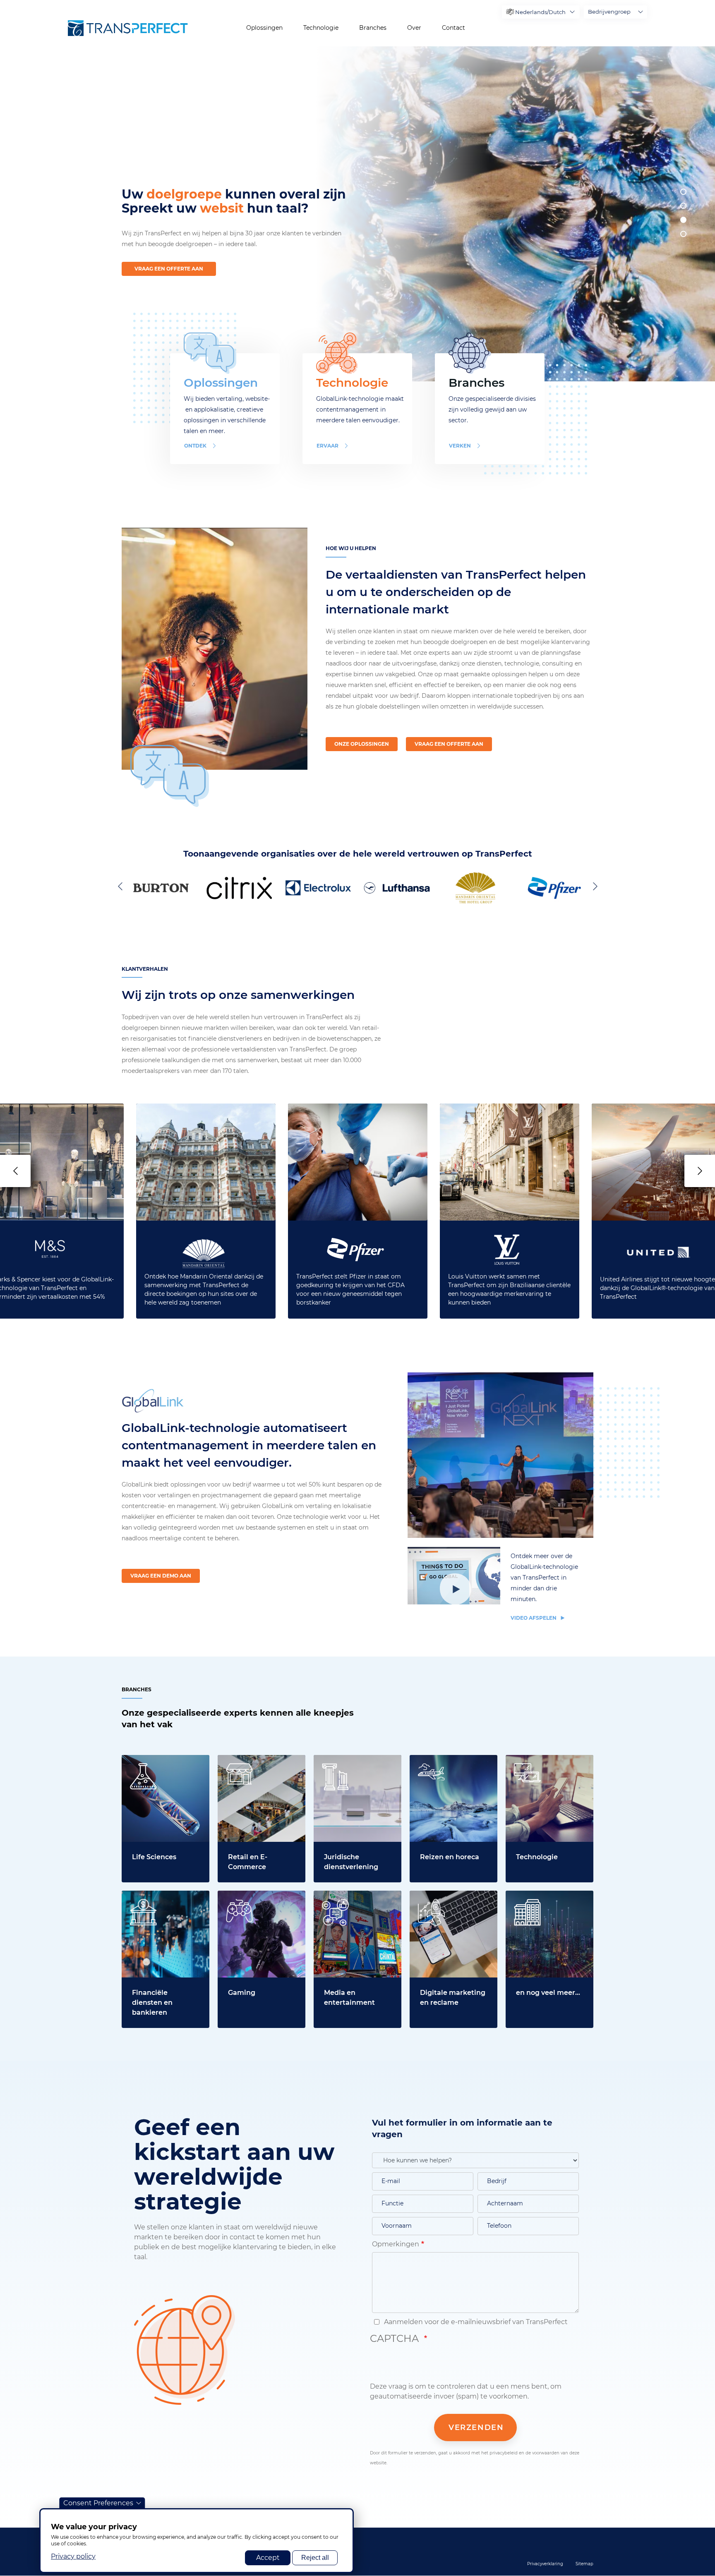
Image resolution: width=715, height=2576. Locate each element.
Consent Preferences (98, 2503)
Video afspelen (534, 1618)
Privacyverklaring (545, 2564)
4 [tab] (683, 234)
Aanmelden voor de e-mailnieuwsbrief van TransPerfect (475, 2322)
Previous (122, 886)
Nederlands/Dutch (540, 12)
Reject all (315, 2558)
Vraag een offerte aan (169, 269)
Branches (373, 28)
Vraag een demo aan (161, 1576)
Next (593, 886)
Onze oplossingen (362, 744)
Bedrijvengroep (609, 12)
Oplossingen (264, 28)
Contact (453, 28)
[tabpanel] (511, 214)
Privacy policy (73, 2556)
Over (414, 28)
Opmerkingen (396, 2244)
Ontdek (195, 446)
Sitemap (584, 2564)
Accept (268, 2558)
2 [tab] (683, 206)
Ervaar (328, 446)
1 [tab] (683, 192)
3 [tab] (683, 220)
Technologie (321, 28)
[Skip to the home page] (128, 28)
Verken (460, 446)
